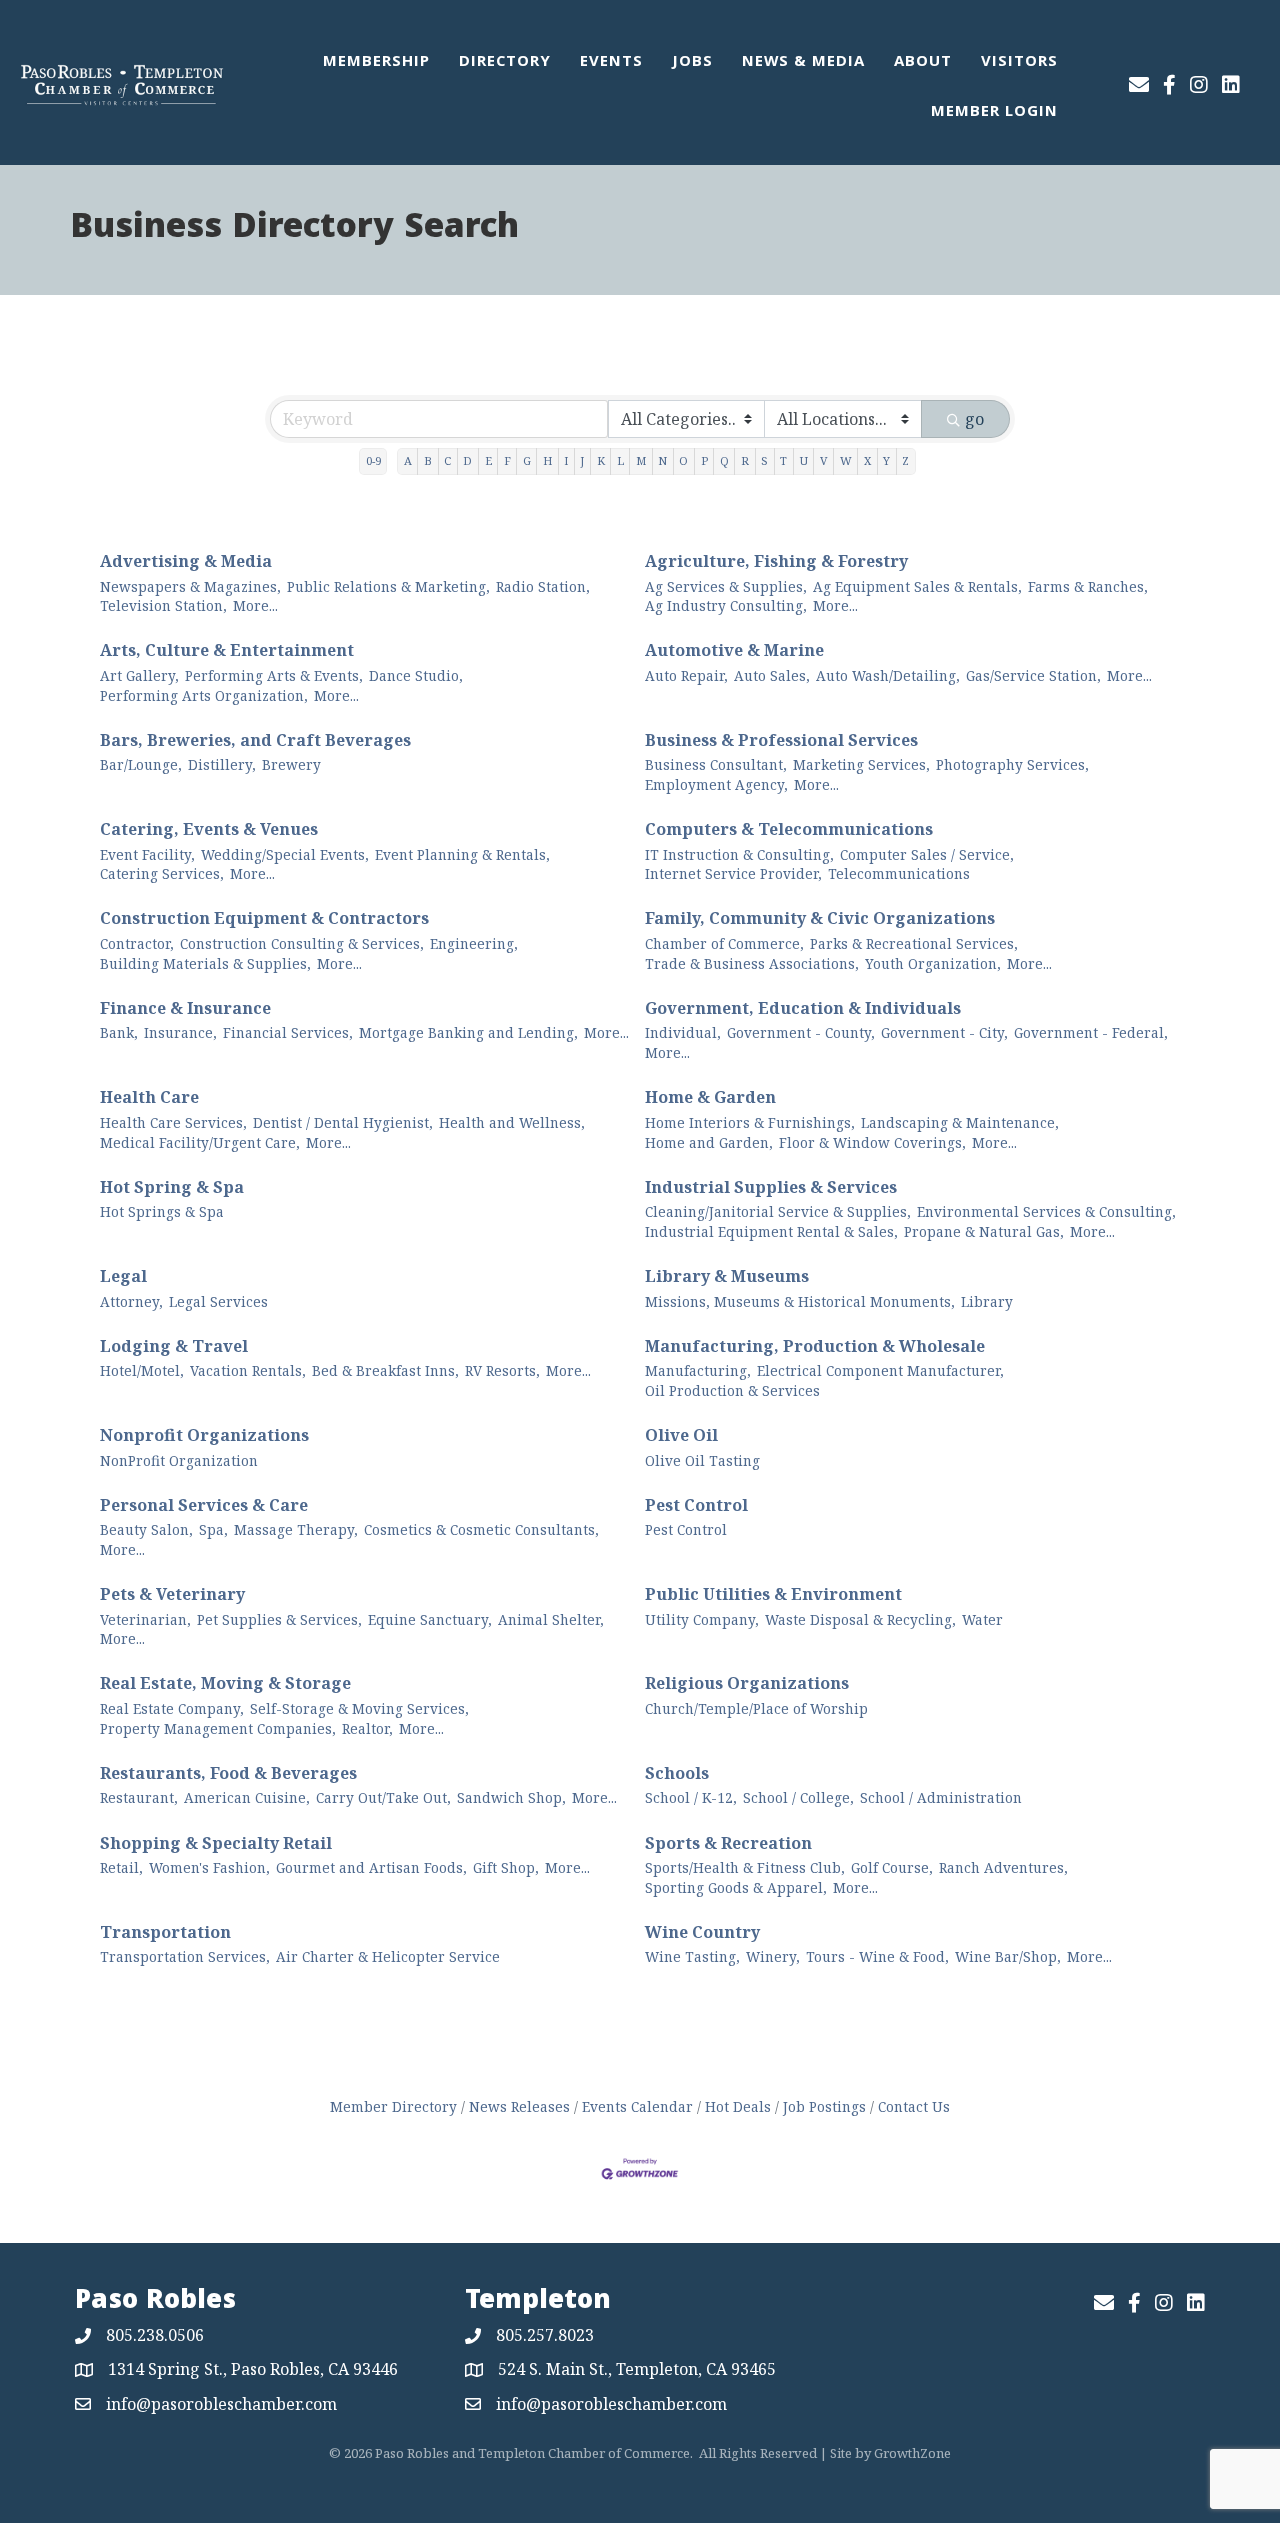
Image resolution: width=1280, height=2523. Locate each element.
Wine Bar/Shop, (1008, 1956)
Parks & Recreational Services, (914, 943)
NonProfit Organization (179, 1460)
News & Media (803, 63)
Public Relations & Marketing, (388, 586)
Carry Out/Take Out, (383, 1797)
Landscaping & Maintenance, (960, 1122)
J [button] (582, 460)
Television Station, (163, 605)
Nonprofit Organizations (204, 1435)
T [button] (783, 460)
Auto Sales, (772, 675)
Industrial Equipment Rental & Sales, (771, 1231)
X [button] (867, 460)
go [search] (974, 419)
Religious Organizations (747, 1683)
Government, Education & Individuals (803, 1008)
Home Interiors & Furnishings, (750, 1122)
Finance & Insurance (185, 1008)
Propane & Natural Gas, (984, 1231)
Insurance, (180, 1032)
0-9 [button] (373, 460)
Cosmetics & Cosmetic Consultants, (481, 1529)
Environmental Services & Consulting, (1046, 1211)
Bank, (119, 1032)
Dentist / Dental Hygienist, (343, 1122)
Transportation (165, 1932)
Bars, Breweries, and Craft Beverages (255, 740)
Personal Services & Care (204, 1505)
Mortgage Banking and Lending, (468, 1032)
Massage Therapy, (296, 1529)
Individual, (683, 1032)
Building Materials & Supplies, (205, 963)
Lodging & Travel (174, 1346)
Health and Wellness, (512, 1122)
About (923, 63)
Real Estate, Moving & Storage (225, 1683)
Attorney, (131, 1301)
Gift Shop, (506, 1867)
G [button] (527, 460)
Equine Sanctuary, (430, 1619)
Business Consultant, (716, 764)
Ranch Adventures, (1003, 1867)
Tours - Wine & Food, (877, 1956)
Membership (376, 63)
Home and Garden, (709, 1142)
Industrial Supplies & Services (771, 1187)
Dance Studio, (416, 675)
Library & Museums (727, 1276)
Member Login (994, 113)
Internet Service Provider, (733, 873)
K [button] (601, 460)
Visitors (1019, 63)
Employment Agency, (716, 784)
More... (255, 605)
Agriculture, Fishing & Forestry (776, 561)
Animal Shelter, (551, 1619)
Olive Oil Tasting (702, 1460)
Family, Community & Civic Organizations (820, 918)
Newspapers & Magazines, (190, 586)
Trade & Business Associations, (752, 963)
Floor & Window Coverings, (872, 1142)
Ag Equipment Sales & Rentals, (917, 586)
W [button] (846, 460)
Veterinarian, (145, 1619)
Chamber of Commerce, (724, 943)
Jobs (692, 63)
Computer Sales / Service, (927, 854)
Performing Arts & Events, (274, 675)
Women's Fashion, (209, 1867)
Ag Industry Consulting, (726, 605)
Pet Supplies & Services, (279, 1619)
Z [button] (905, 460)
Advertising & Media (186, 561)
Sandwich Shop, (511, 1797)
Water (982, 1619)
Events (611, 63)
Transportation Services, (185, 1956)
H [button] (547, 460)
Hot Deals (738, 2106)
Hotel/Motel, (142, 1370)
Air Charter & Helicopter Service (388, 1956)
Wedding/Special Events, (285, 854)
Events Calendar (637, 2106)
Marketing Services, (861, 764)
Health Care (149, 1097)
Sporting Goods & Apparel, (736, 1887)
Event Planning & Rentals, (462, 854)
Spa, (213, 1529)
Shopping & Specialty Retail (216, 1843)
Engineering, (474, 943)
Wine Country (702, 1932)
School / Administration (941, 1797)
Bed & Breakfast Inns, (385, 1370)
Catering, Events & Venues (209, 829)
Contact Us (914, 2106)
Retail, (121, 1867)
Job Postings (824, 2106)
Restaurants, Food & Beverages (228, 1773)
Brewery (291, 764)
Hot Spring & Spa (172, 1187)
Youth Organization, (933, 963)
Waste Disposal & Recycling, (860, 1619)
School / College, (798, 1797)
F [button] (507, 460)
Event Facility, (147, 854)
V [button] (824, 460)
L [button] (620, 460)
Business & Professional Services (781, 740)
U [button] (804, 460)
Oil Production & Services (732, 1390)
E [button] (488, 460)
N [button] (662, 460)
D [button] (467, 460)
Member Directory (393, 2106)
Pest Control (696, 1505)
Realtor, (367, 1728)
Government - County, (801, 1032)
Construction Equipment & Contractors (264, 918)
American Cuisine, (247, 1797)
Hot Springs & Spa (162, 1211)
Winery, (773, 1956)
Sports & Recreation (728, 1843)
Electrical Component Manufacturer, (880, 1370)
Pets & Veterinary (172, 1594)
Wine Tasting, (692, 1956)
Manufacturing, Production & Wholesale (815, 1346)
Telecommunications (899, 873)
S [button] (764, 460)
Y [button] (886, 460)
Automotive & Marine (734, 650)
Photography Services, (1012, 764)
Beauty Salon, (146, 1529)
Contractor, (137, 943)
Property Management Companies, (218, 1728)
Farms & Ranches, (1088, 586)
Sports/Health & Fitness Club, (745, 1867)
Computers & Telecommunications (789, 829)
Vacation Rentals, (248, 1370)
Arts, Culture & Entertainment (227, 650)
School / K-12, (691, 1797)
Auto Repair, (686, 675)
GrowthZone (912, 2453)
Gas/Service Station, (1033, 675)
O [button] (683, 460)
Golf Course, (892, 1867)
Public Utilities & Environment (773, 1594)
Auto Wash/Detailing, (888, 675)
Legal (123, 1276)
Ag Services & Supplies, (726, 586)
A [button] (408, 460)
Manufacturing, (698, 1370)
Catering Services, (162, 873)
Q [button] (724, 460)
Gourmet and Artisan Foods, (371, 1867)
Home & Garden (710, 1097)
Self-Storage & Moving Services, (359, 1708)
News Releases (519, 2106)
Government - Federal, (1091, 1032)
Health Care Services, (173, 1122)
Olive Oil (681, 1435)
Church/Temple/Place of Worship (756, 1708)
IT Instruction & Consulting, (739, 854)
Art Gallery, (139, 675)
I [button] (566, 460)
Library (987, 1301)
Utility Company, (702, 1619)
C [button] (447, 460)
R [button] (745, 460)
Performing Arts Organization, (204, 695)
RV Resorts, (502, 1370)
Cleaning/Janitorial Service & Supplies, (778, 1211)
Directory (505, 63)
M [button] (641, 460)
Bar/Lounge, (141, 764)
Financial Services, (288, 1032)
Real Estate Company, (172, 1708)
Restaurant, (139, 1797)
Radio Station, (543, 586)
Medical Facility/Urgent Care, (200, 1142)
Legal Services (218, 1301)
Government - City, (944, 1032)
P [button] (704, 460)
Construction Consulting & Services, (302, 943)
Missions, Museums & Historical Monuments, (800, 1301)
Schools (677, 1773)
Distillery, (222, 764)
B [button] (428, 460)
